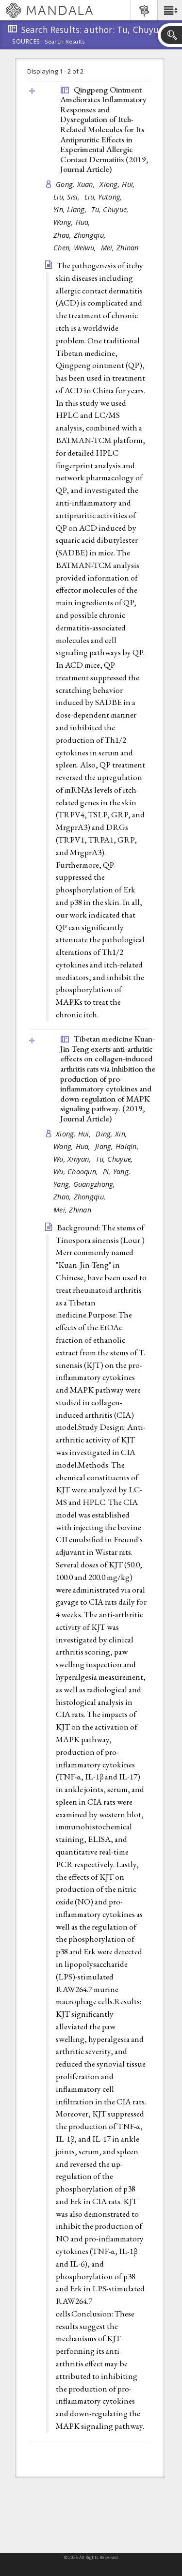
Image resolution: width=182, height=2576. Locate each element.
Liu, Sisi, (68, 197)
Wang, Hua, (73, 222)
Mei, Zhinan (120, 248)
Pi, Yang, (118, 1172)
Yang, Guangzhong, (85, 1184)
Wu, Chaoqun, (77, 1172)
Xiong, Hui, (118, 184)
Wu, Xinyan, (73, 1159)
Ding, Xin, (112, 1134)
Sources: (27, 42)
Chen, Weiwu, (76, 248)
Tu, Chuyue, (111, 209)
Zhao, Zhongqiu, (81, 235)
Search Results (65, 42)
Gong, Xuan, (76, 184)
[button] (170, 10)
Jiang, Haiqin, (118, 1146)
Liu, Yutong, (105, 197)
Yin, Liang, (71, 209)
